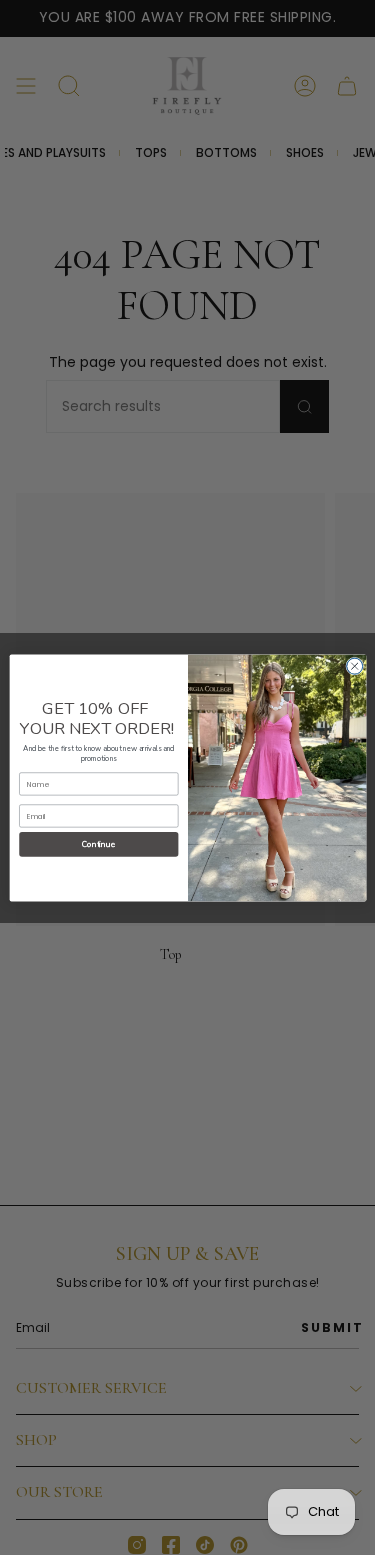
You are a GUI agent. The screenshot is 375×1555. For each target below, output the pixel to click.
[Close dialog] (354, 666)
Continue (98, 843)
